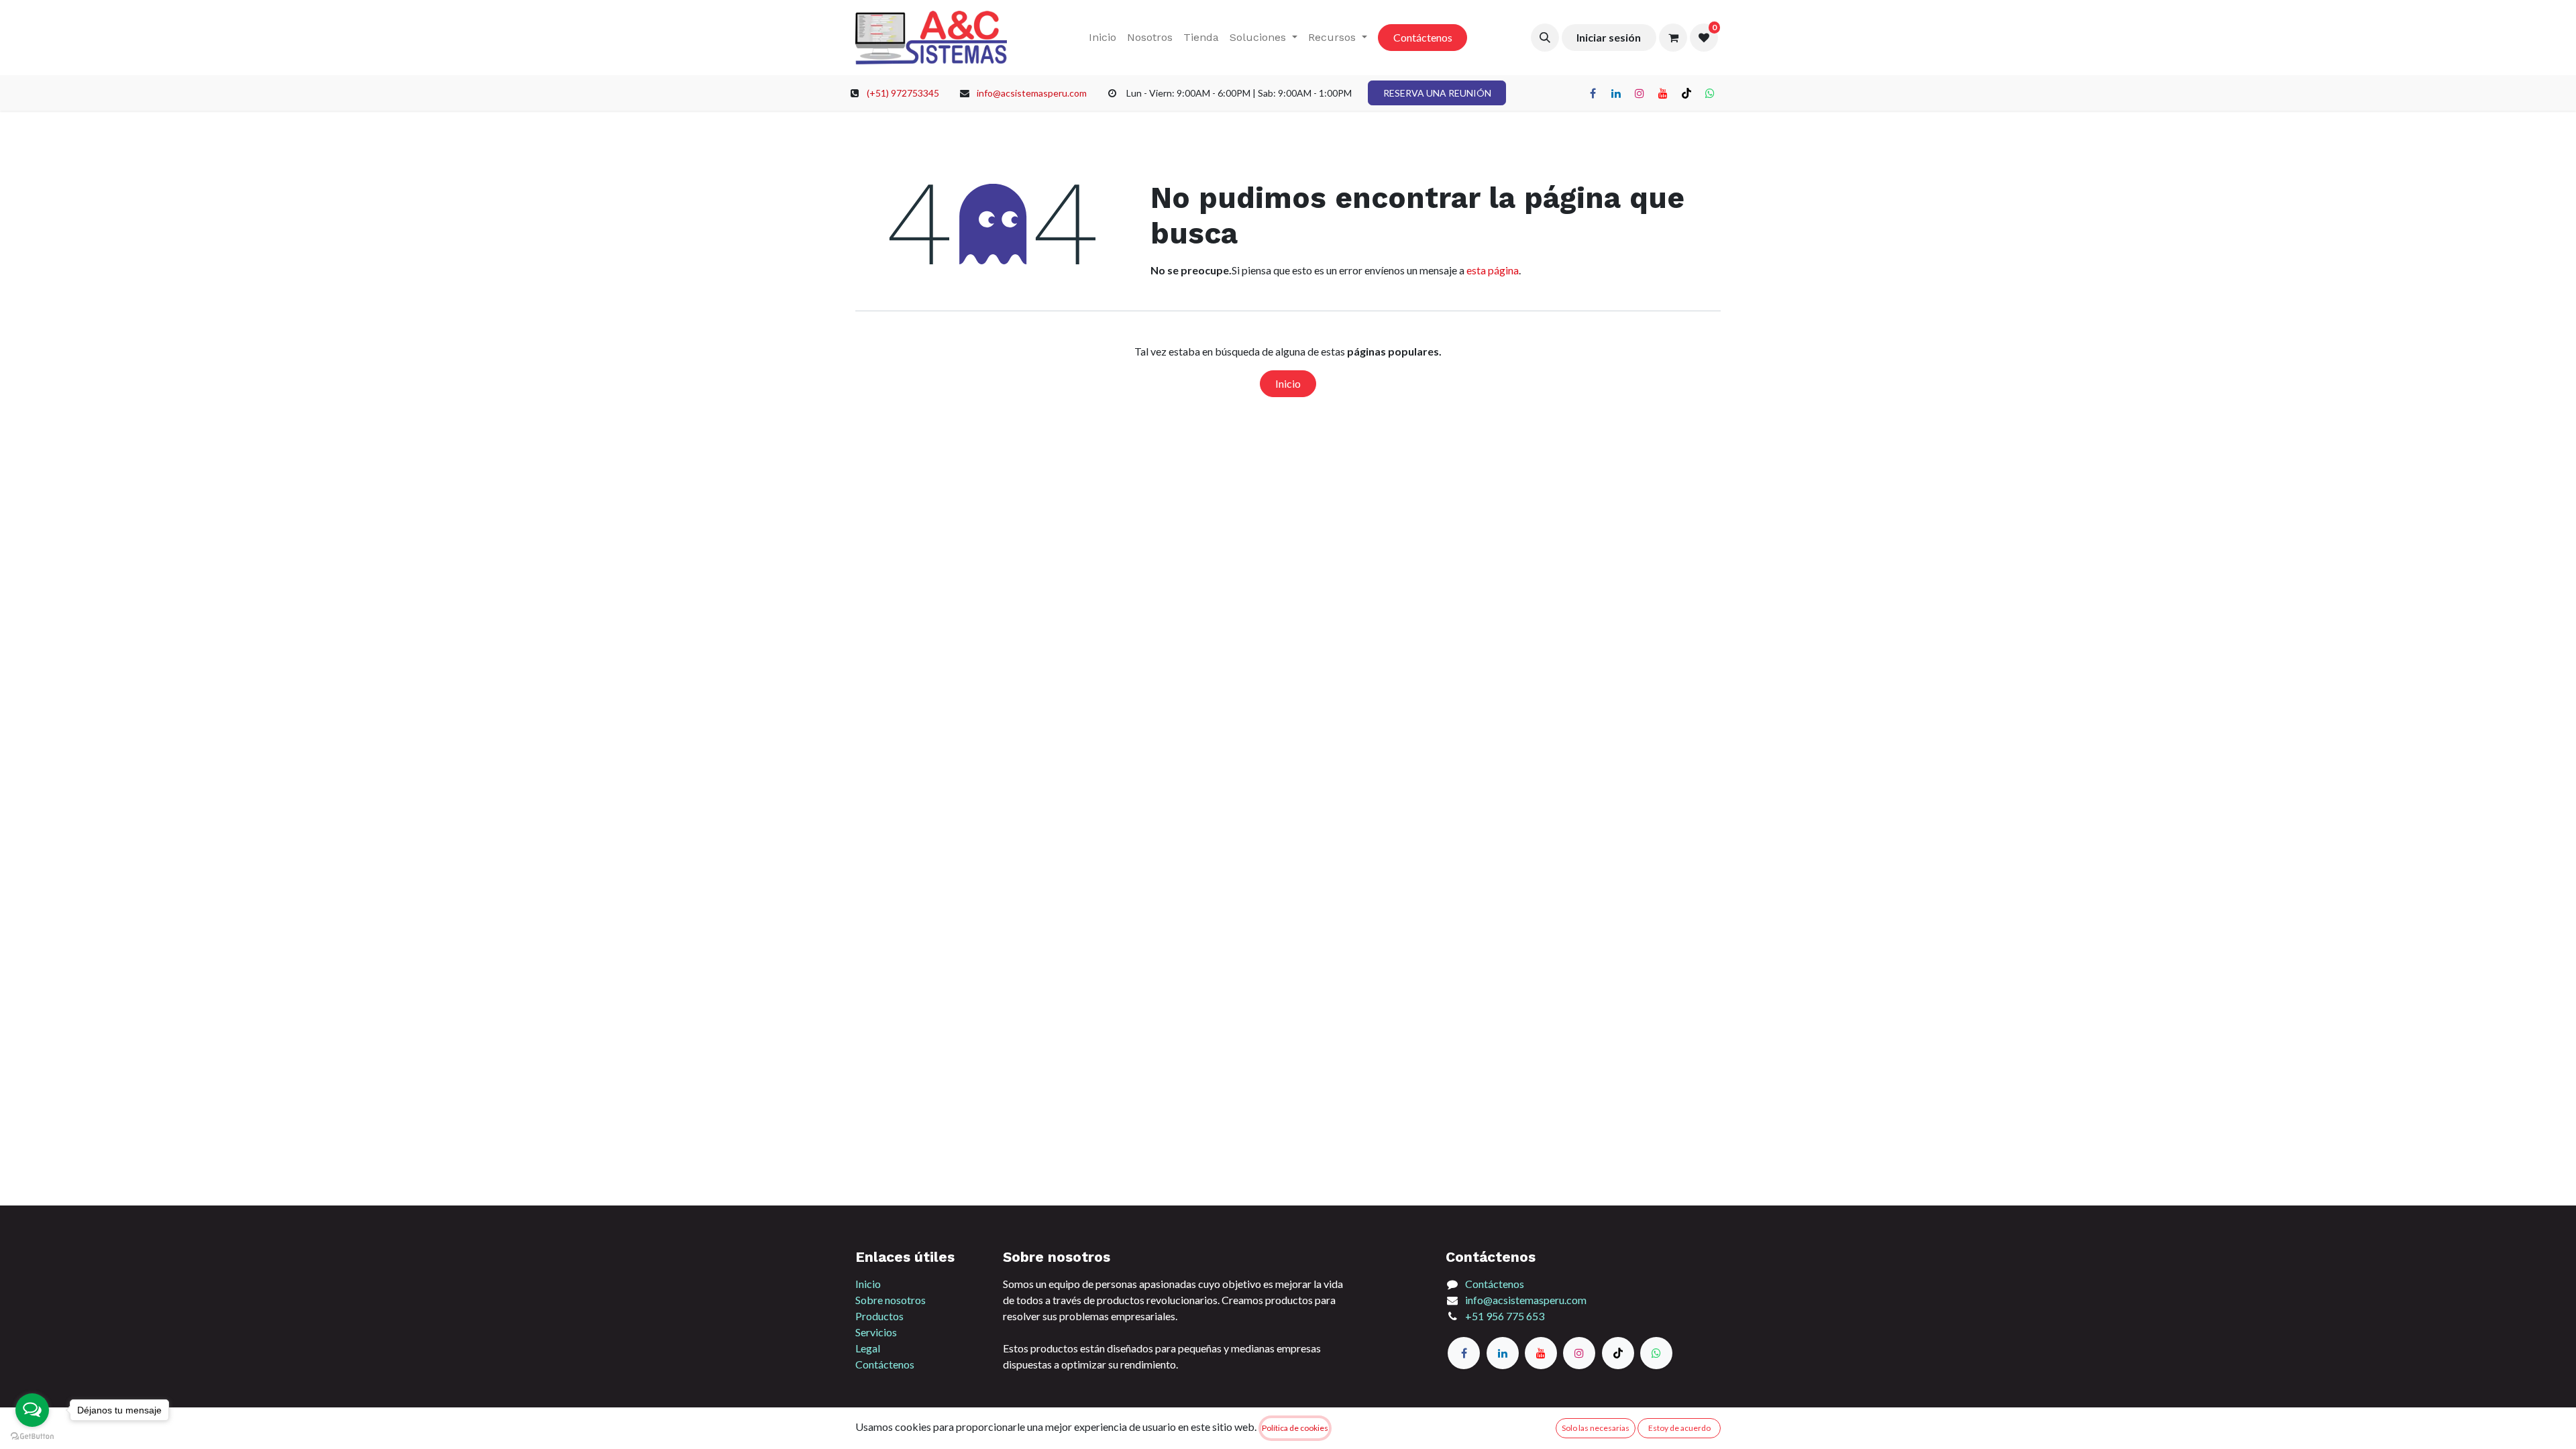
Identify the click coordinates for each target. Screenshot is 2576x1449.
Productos (879, 1316)
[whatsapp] (1656, 1353)
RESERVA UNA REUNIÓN (1437, 93)
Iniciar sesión (1609, 37)
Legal (868, 1348)
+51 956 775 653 (1505, 1316)
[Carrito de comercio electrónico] (1673, 38)
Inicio (1288, 383)
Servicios (876, 1332)
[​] (1593, 93)
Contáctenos (1423, 37)
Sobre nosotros (891, 1300)
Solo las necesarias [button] (1596, 1428)
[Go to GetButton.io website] (32, 1436)
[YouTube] (1541, 1353)
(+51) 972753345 (903, 93)
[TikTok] (1686, 93)
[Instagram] (1579, 1353)
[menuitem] (1103, 38)
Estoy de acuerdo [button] (1679, 1428)
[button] (1545, 38)
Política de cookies (1295, 1428)
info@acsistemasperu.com (1032, 93)
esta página (1493, 270)
